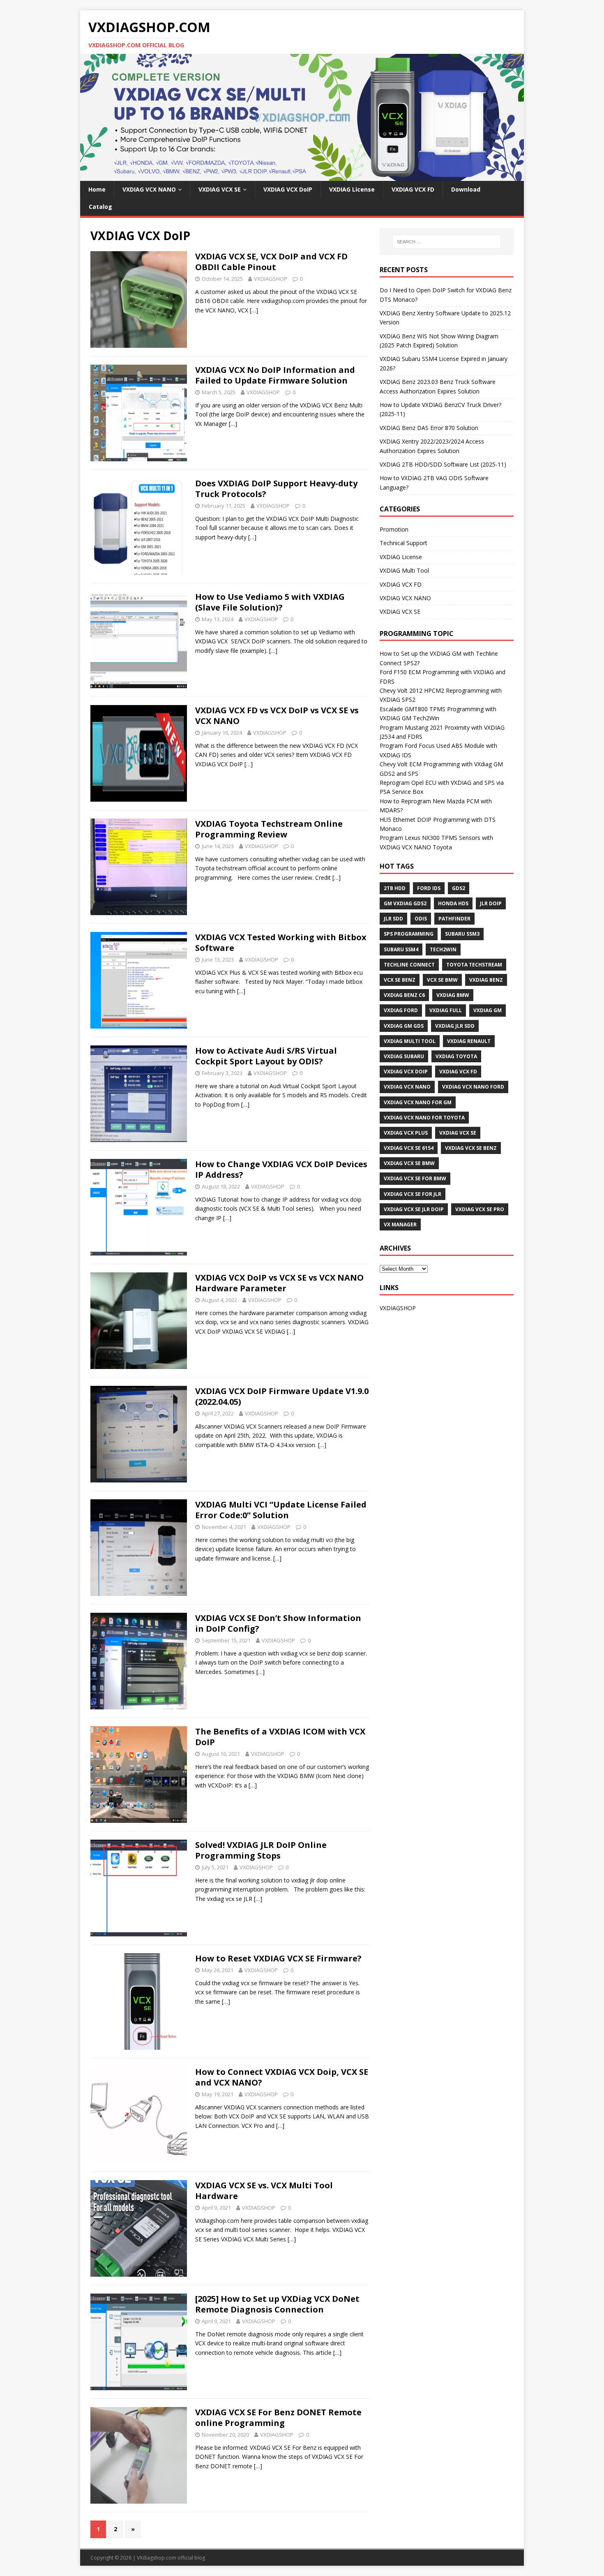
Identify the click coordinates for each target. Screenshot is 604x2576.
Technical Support (403, 543)
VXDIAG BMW (453, 995)
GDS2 (459, 888)
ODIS (421, 919)
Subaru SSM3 (462, 934)
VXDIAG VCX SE (220, 189)
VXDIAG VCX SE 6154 (409, 1148)
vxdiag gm (488, 1010)
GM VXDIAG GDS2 (405, 903)
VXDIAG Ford (401, 1010)
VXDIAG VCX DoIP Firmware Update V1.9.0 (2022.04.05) (282, 1396)
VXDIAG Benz (486, 980)
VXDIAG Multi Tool (404, 570)
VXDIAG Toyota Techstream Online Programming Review (269, 829)
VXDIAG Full (446, 1010)
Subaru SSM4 (401, 949)
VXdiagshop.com (157, 2558)
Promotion (394, 529)
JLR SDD (393, 919)
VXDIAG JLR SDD (455, 1026)
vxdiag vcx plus (406, 1133)
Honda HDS (453, 903)
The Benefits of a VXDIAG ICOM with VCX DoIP (280, 1737)
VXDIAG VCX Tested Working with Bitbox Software (281, 942)
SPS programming (409, 934)
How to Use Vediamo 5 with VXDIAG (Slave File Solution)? (270, 602)
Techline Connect (409, 965)
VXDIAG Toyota (456, 1056)
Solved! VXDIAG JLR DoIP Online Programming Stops (261, 1850)
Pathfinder (454, 919)
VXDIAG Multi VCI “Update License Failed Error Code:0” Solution (281, 1510)
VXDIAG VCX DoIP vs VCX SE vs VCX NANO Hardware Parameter (279, 1283)
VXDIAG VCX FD (413, 189)
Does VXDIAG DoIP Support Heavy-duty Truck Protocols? (276, 489)
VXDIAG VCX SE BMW (409, 1163)
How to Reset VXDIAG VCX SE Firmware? (278, 1958)
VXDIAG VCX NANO (149, 189)
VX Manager (400, 1224)
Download (466, 189)
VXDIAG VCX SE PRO (480, 1209)
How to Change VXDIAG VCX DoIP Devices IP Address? (281, 1169)
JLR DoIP (491, 903)
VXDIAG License (352, 189)
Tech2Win (443, 949)
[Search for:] (447, 242)
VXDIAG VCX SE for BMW (415, 1178)
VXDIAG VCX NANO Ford (473, 1087)
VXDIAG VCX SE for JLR (413, 1194)
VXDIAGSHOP (271, 279)
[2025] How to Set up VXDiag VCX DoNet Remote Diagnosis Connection (277, 2304)
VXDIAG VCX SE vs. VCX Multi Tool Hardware (264, 2191)
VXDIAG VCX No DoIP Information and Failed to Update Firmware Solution (275, 375)
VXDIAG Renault (469, 1041)
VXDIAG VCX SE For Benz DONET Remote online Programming (278, 2418)
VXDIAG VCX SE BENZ (471, 1148)
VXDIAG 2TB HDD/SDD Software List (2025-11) (443, 464)
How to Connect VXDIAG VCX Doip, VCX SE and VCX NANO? (282, 2077)
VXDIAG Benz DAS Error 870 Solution (429, 428)
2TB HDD (395, 888)
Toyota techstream (474, 965)
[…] (254, 310)
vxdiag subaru (404, 1056)
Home (97, 189)
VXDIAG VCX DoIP (288, 189)
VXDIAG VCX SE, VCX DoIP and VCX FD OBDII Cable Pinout (271, 262)
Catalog (100, 207)
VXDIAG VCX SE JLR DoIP (414, 1209)
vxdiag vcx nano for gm (418, 1102)
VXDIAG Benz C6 (404, 995)
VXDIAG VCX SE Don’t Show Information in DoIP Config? (278, 1623)
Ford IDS (429, 888)
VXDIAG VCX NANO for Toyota (424, 1118)
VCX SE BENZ (400, 980)
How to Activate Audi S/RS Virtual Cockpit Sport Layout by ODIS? (266, 1056)
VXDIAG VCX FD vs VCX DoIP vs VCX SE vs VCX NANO (277, 716)
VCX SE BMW (442, 980)
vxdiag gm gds (404, 1026)
